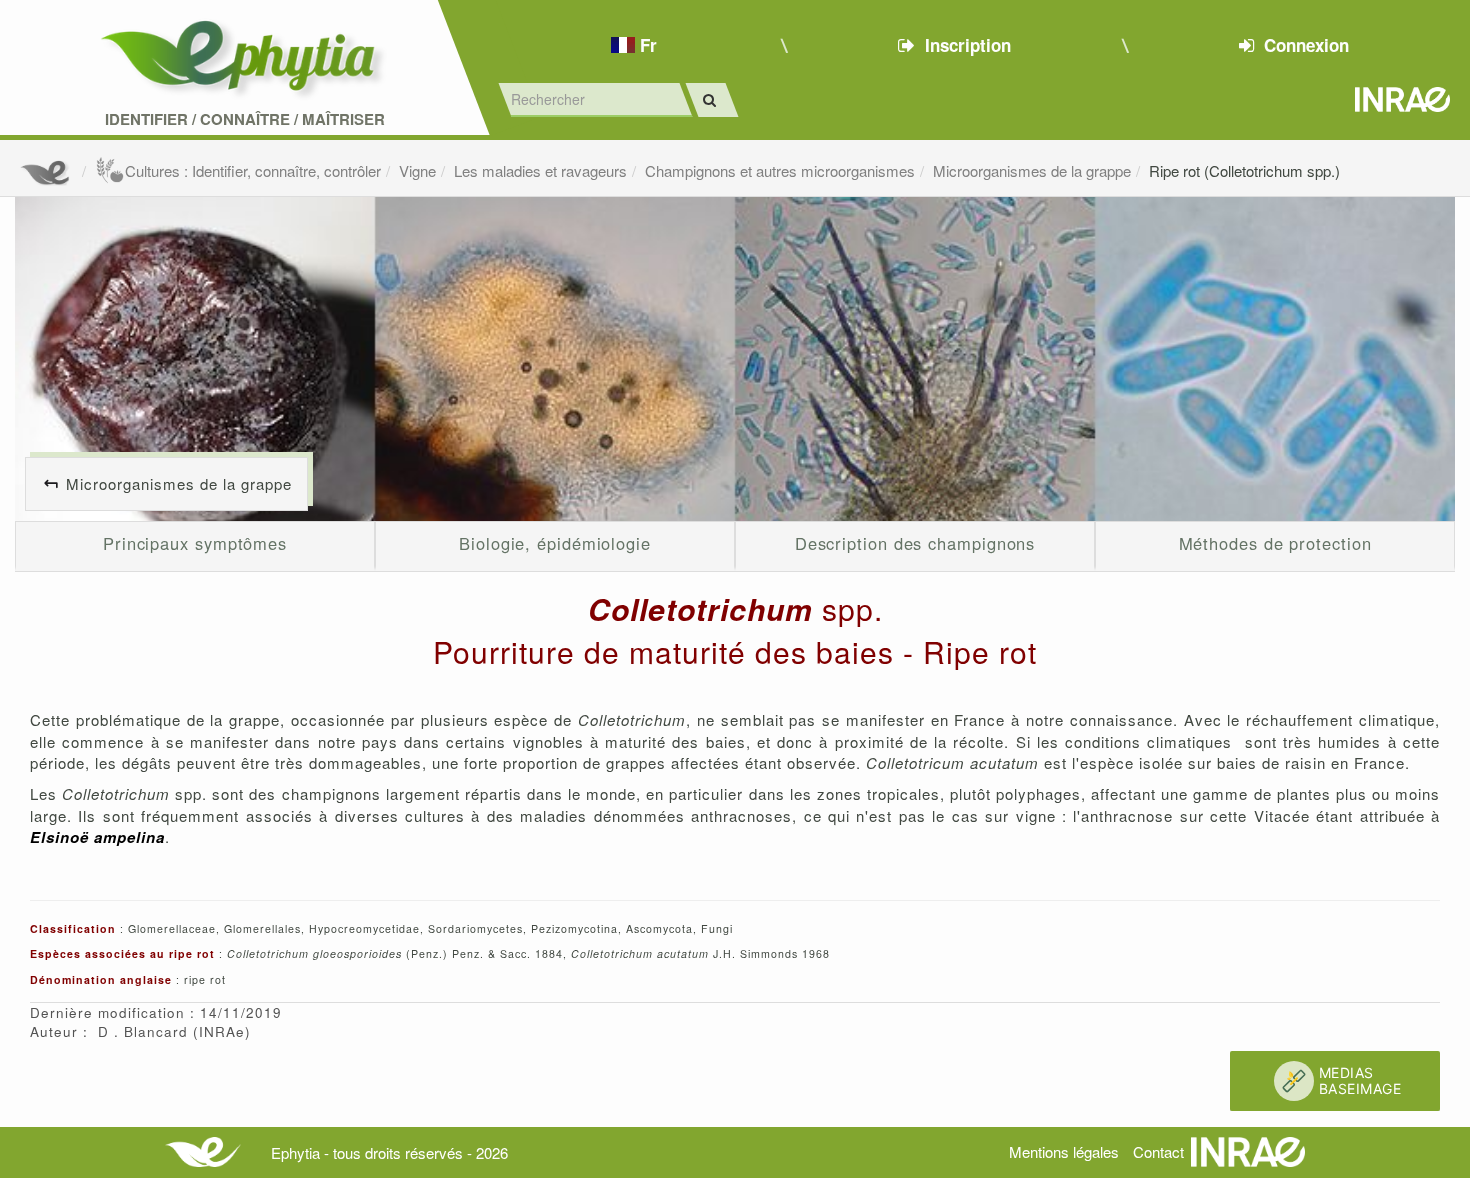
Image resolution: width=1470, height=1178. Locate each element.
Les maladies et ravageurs (540, 170)
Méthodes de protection (1275, 543)
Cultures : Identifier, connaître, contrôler (253, 170)
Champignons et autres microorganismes (780, 170)
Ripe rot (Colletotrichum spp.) (1244, 170)
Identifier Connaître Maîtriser (245, 119)
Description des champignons (915, 543)
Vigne (417, 170)
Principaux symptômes (195, 543)
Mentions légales (1064, 1151)
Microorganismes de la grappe (1032, 170)
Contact (1158, 1151)
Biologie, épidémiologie (555, 543)
